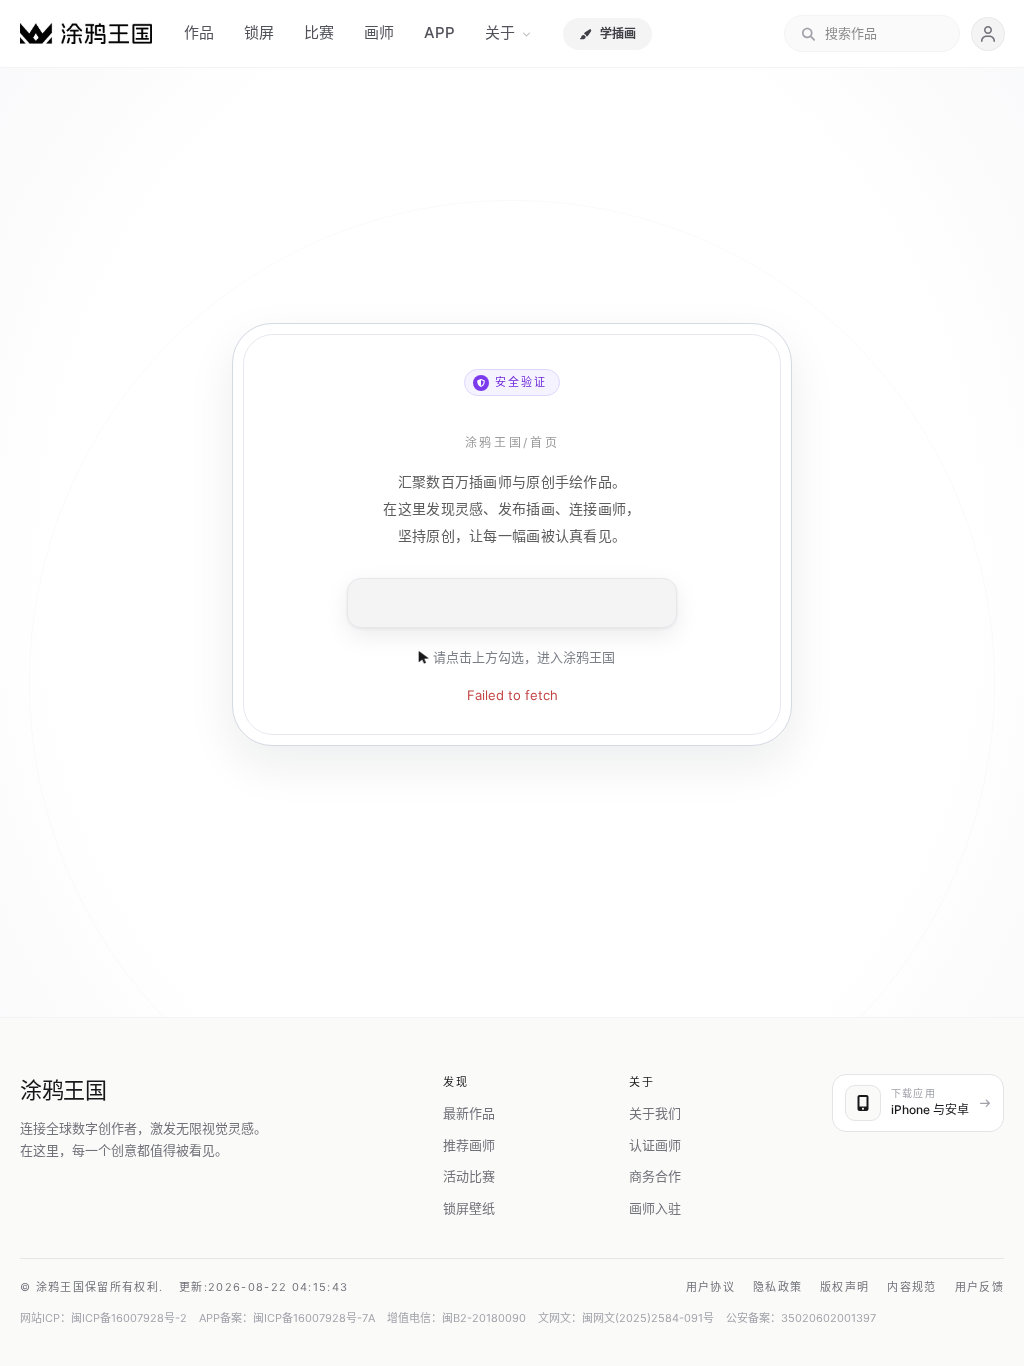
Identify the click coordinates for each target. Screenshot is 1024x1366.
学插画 (618, 33)
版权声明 (844, 1287)
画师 (379, 32)
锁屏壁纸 (469, 1208)
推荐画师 (469, 1145)
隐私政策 (777, 1287)
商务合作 (655, 1176)
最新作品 (469, 1113)
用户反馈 (979, 1287)
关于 (500, 32)
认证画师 (655, 1145)
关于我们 (655, 1113)
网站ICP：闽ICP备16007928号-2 (103, 1318)
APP (439, 32)
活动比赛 (469, 1176)
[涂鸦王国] (86, 33)
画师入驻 (655, 1208)
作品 (199, 32)
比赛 (319, 32)
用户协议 (710, 1287)
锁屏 (259, 32)
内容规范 (911, 1287)
